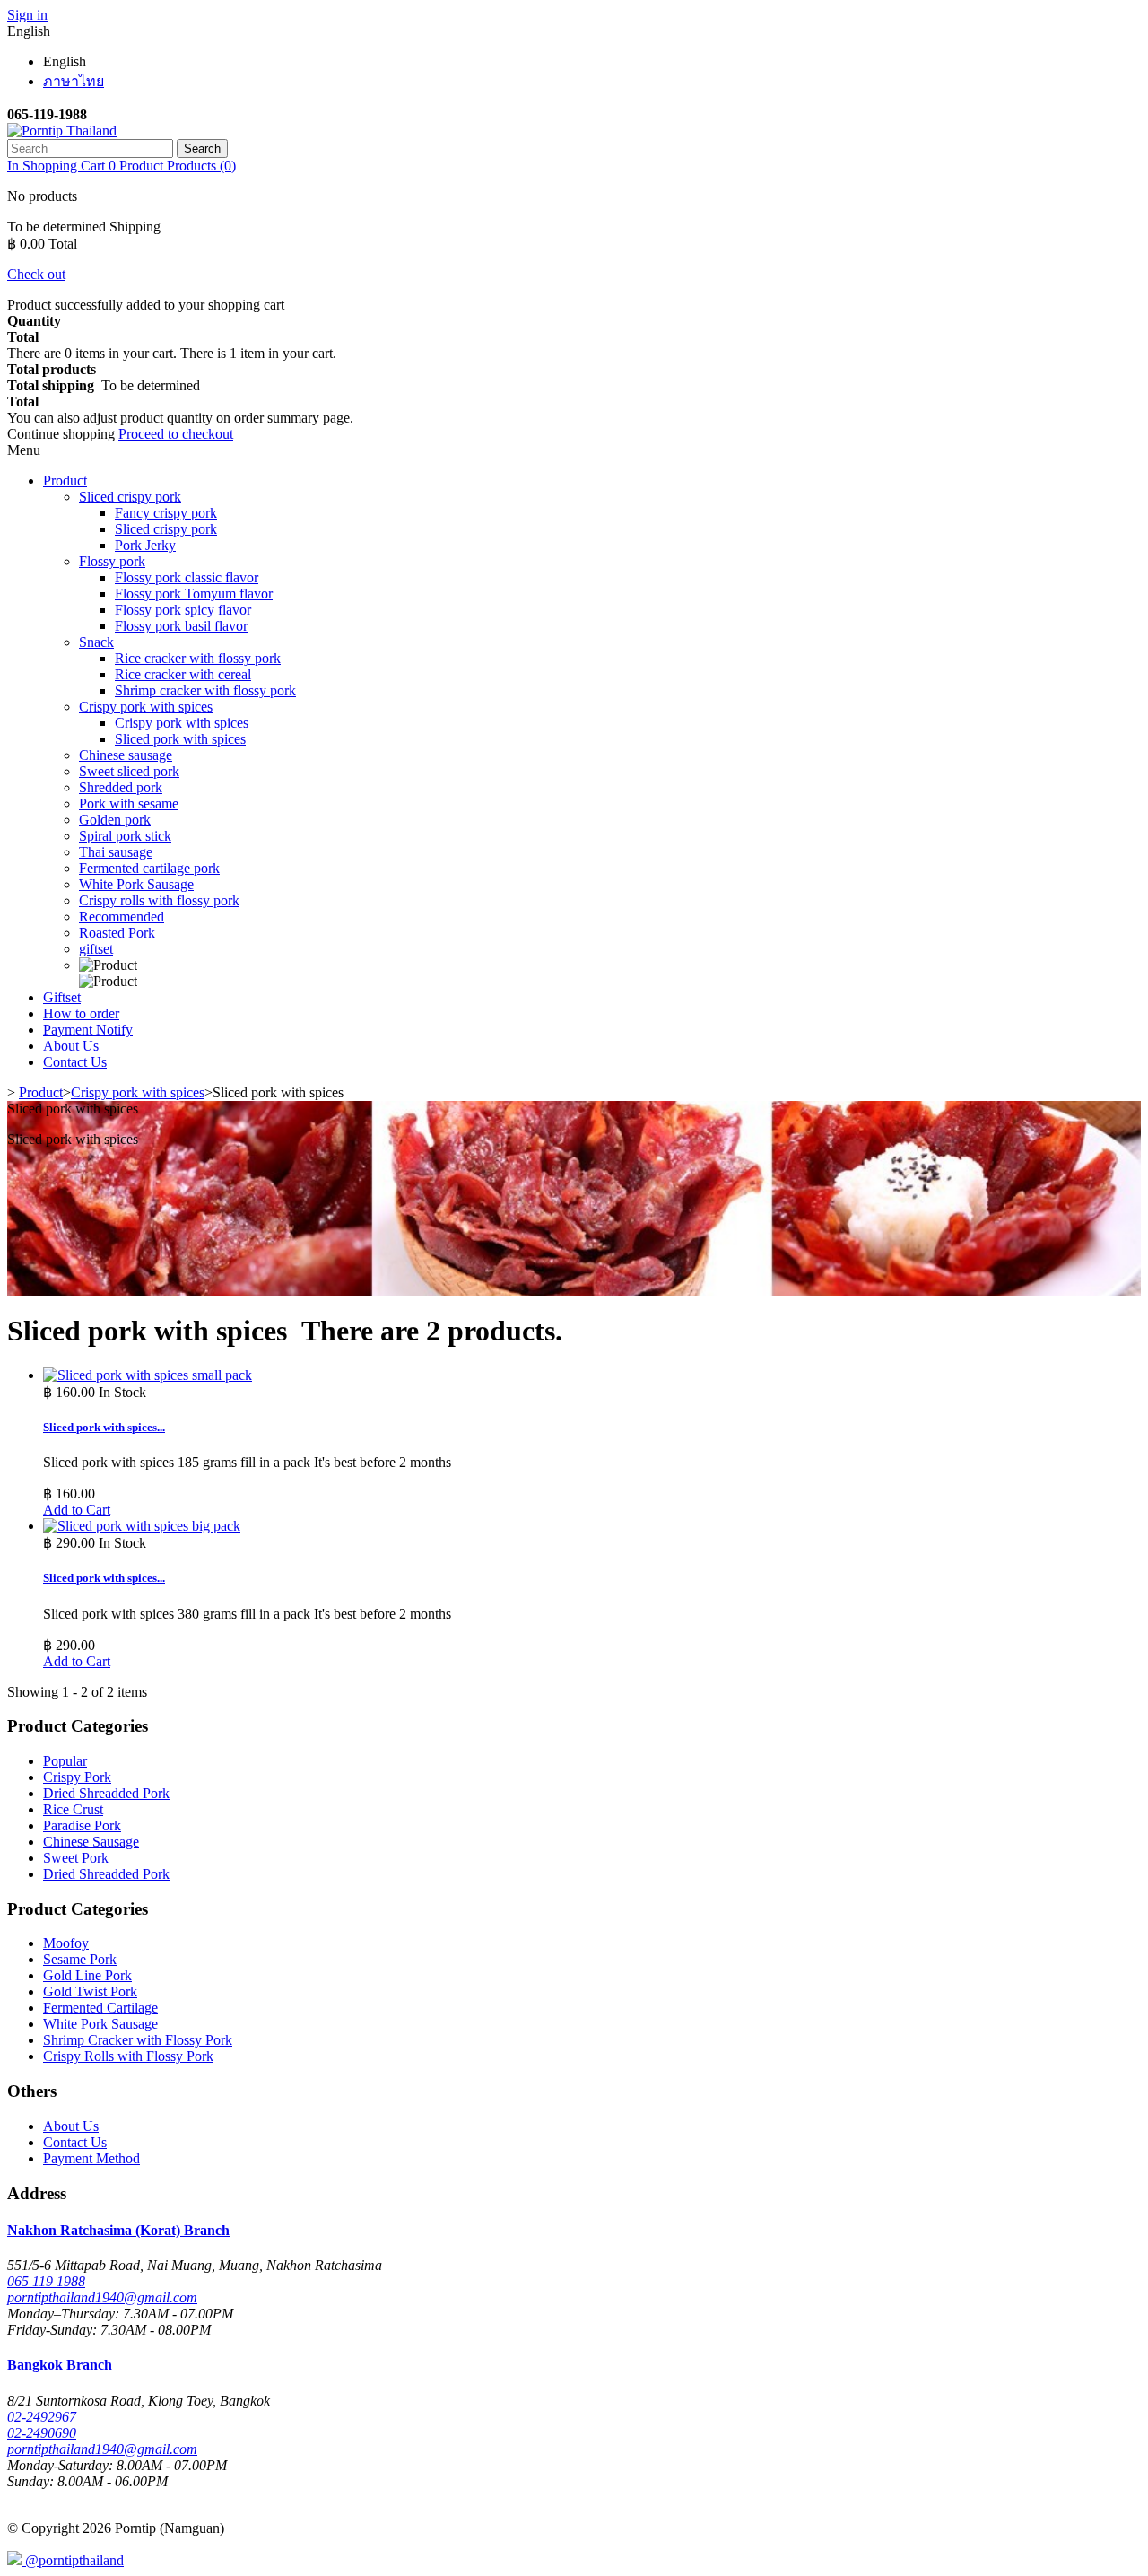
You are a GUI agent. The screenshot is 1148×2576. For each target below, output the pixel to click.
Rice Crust (73, 1809)
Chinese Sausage (91, 1842)
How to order (81, 1013)
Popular (65, 1761)
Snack (96, 642)
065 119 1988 (46, 2281)
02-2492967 (42, 2417)
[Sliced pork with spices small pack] (148, 1375)
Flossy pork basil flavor (181, 626)
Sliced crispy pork (130, 497)
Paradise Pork (82, 1825)
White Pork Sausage (136, 884)
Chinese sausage (126, 755)
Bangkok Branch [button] (60, 2365)
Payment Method (91, 2158)
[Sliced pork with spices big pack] (142, 1526)
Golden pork (115, 820)
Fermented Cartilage (100, 2008)
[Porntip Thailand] (62, 131)
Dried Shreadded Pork (106, 1793)
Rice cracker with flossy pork (198, 658)
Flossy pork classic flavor (187, 577)
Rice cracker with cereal (183, 674)
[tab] (574, 2231)
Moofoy (66, 1943)
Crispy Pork (77, 1777)
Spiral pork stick (125, 836)
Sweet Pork (76, 1858)
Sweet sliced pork (129, 771)
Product (65, 480)
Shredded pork (121, 787)
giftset (96, 949)
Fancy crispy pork (166, 513)
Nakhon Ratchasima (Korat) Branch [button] (118, 2230)
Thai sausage (116, 852)
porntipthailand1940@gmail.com (102, 2297)
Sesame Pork (80, 1959)
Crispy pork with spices (146, 707)
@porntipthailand (73, 2560)
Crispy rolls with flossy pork (159, 900)
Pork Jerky (145, 545)
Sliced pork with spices (180, 739)
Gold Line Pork (87, 1975)
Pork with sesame (129, 803)
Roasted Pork (117, 933)
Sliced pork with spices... (104, 1427)
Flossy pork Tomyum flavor (194, 594)
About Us (71, 1046)
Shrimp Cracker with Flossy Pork (138, 2040)
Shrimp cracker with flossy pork (205, 690)
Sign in (27, 15)
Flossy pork (112, 561)
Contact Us (75, 1062)
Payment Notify (88, 1030)
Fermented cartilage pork (149, 868)
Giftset (62, 997)
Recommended (122, 917)
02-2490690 (42, 2433)
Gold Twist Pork (90, 1991)
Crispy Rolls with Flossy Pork (128, 2056)
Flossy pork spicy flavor (183, 610)
